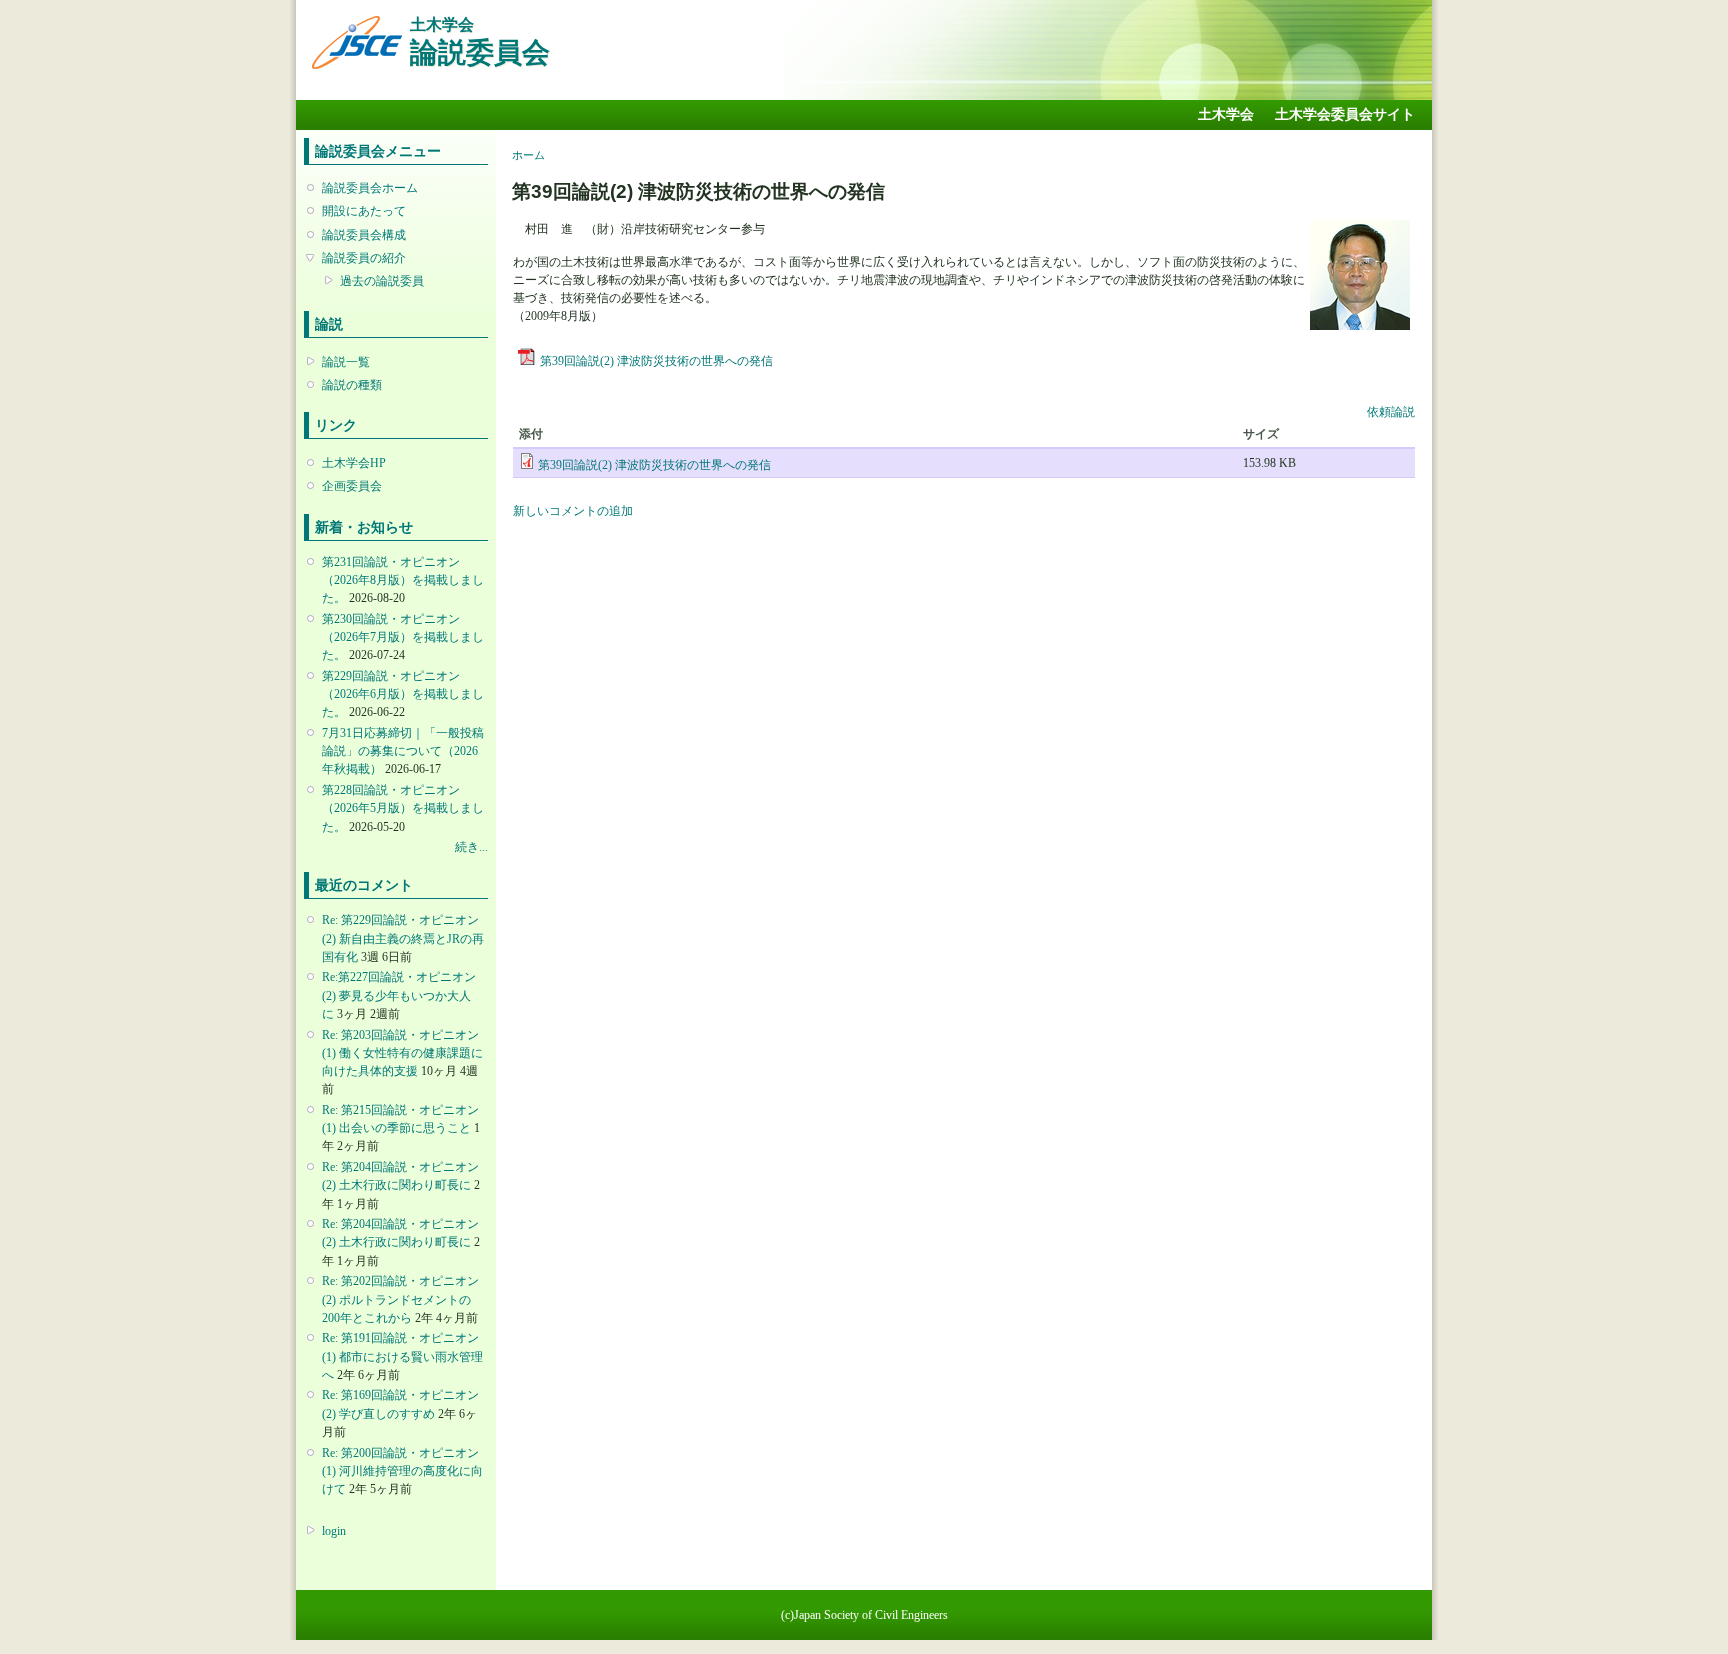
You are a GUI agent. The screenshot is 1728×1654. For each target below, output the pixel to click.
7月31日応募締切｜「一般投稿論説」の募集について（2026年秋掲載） (403, 751)
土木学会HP (354, 463)
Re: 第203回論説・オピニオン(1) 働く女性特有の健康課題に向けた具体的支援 (402, 1053)
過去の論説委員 (382, 281)
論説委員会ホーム (370, 188)
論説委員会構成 (364, 235)
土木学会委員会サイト (1345, 114)
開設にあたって (364, 211)
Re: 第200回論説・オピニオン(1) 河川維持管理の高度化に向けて (402, 1471)
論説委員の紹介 (364, 258)
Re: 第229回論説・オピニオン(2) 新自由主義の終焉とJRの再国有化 (403, 938)
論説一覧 (346, 362)
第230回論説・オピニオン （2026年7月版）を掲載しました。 (403, 637)
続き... (471, 847)
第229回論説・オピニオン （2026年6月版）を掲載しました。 (403, 694)
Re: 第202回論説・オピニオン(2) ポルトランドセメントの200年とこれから (400, 1299)
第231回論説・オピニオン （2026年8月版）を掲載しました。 (403, 580)
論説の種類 (352, 385)
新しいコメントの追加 (573, 511)
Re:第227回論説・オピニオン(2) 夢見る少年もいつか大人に (399, 995)
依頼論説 (1391, 412)
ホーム (528, 155)
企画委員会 (352, 486)
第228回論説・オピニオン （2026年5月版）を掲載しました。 (403, 808)
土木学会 (1226, 114)
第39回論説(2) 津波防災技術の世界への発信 (656, 361)
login (334, 1531)
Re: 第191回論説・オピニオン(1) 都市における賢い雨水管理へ (402, 1356)
